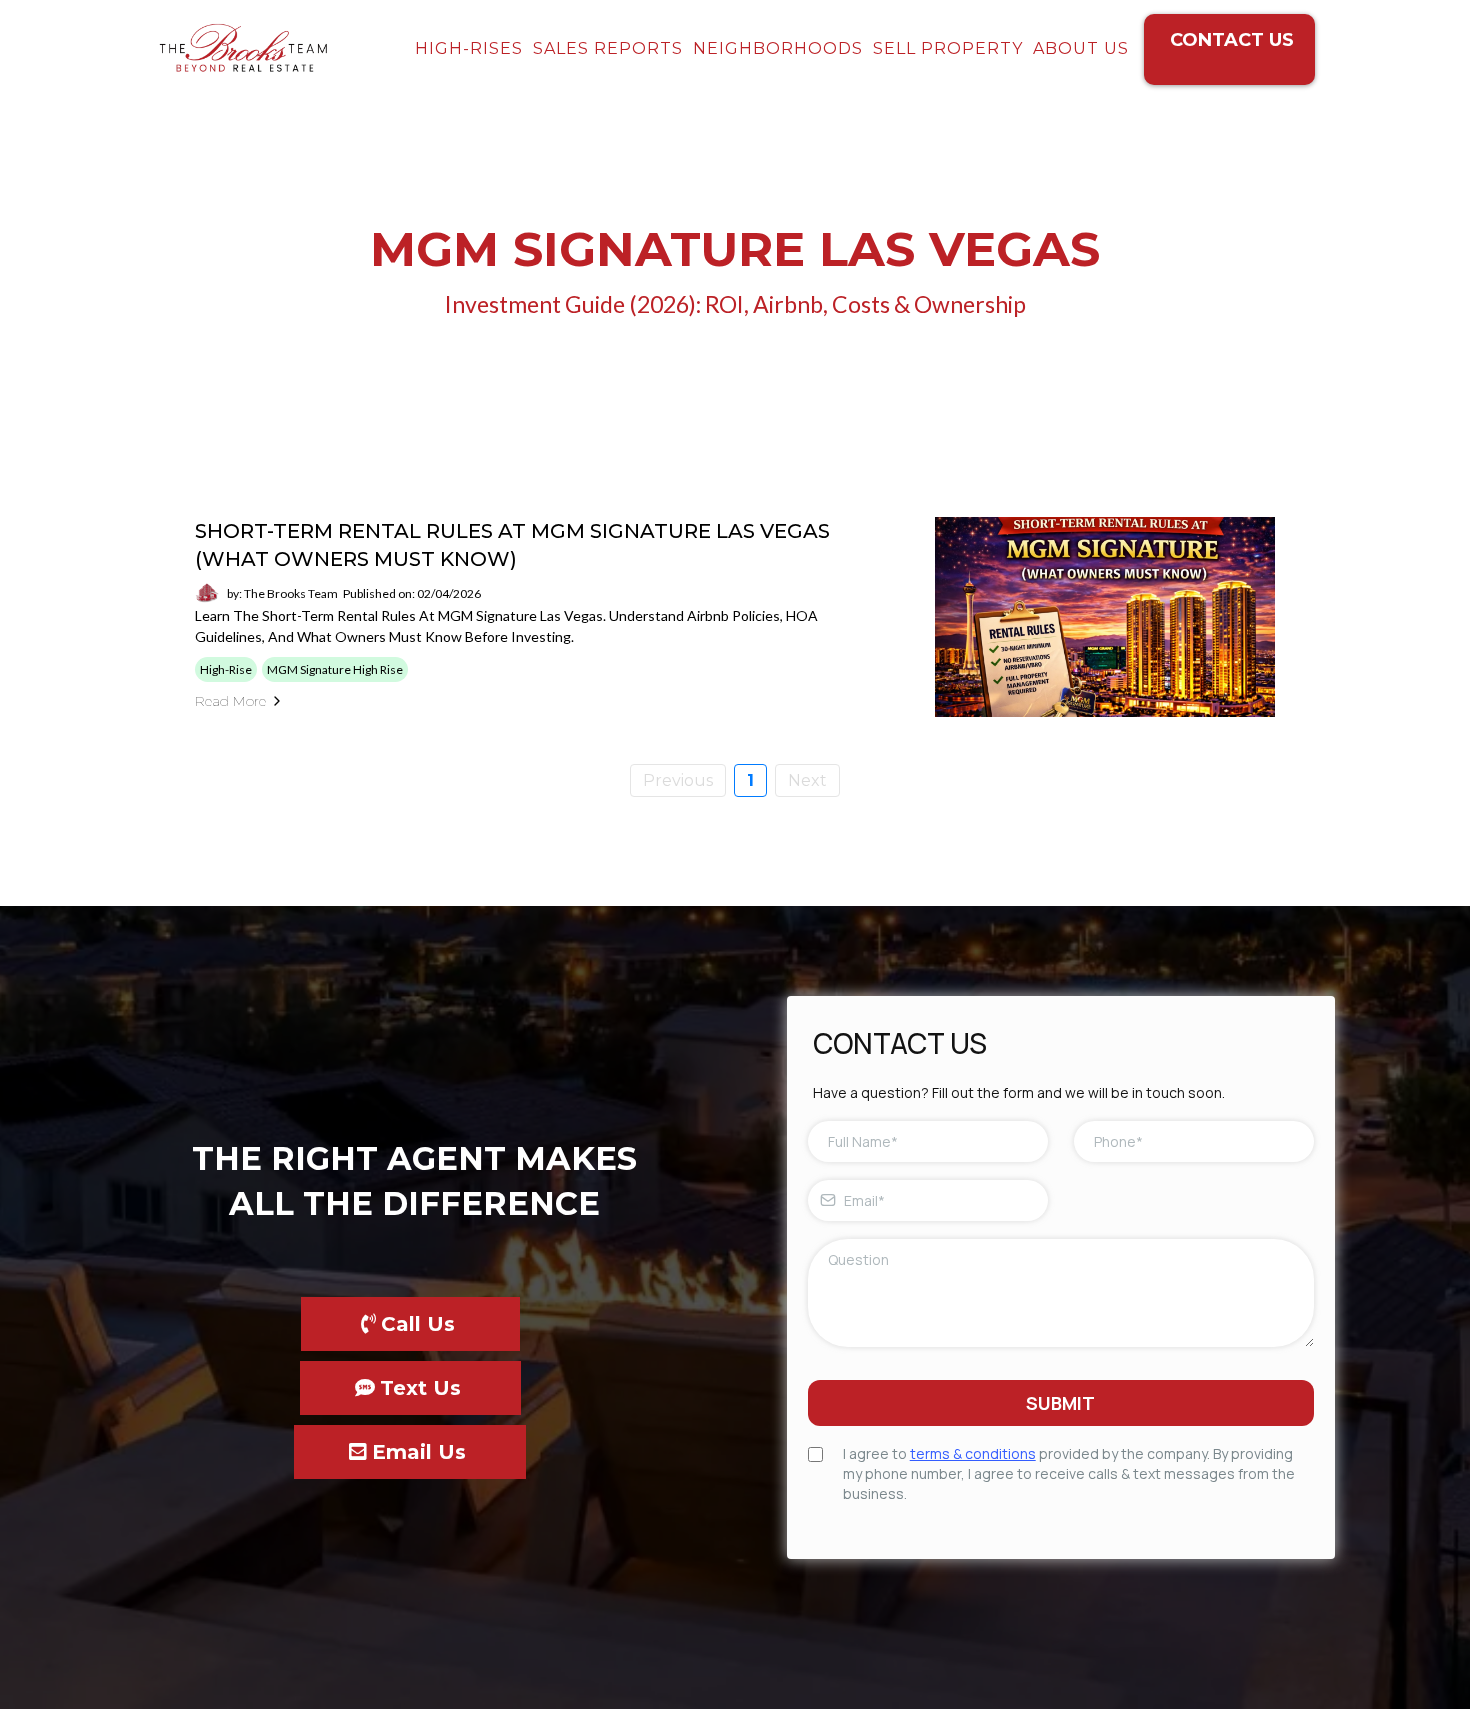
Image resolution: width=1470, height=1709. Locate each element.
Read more (230, 701)
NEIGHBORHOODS (778, 48)
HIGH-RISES (469, 48)
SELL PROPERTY (948, 48)
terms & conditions (973, 1453)
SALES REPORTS (608, 48)
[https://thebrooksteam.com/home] (242, 50)
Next (807, 780)
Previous (678, 780)
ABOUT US (1081, 48)
